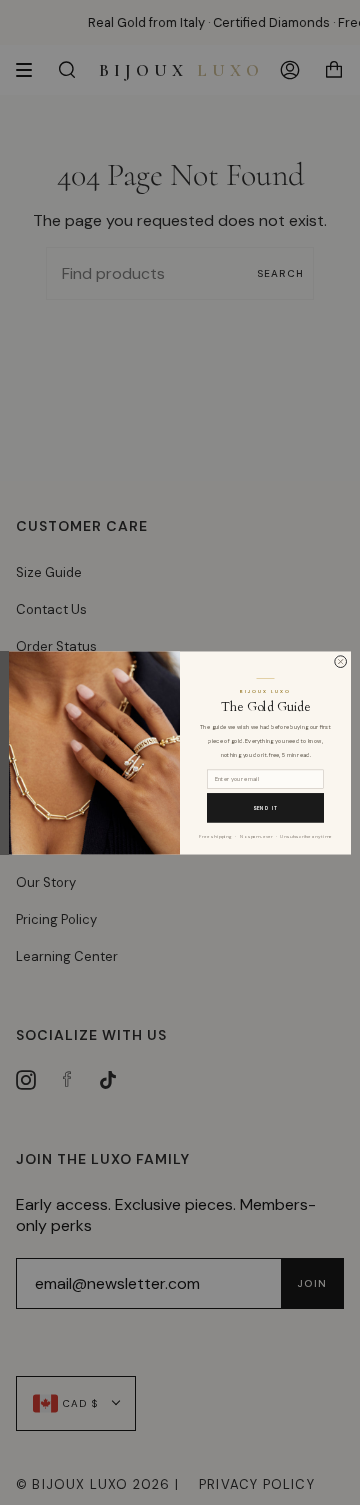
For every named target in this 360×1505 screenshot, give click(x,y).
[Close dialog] (341, 661)
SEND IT (266, 807)
